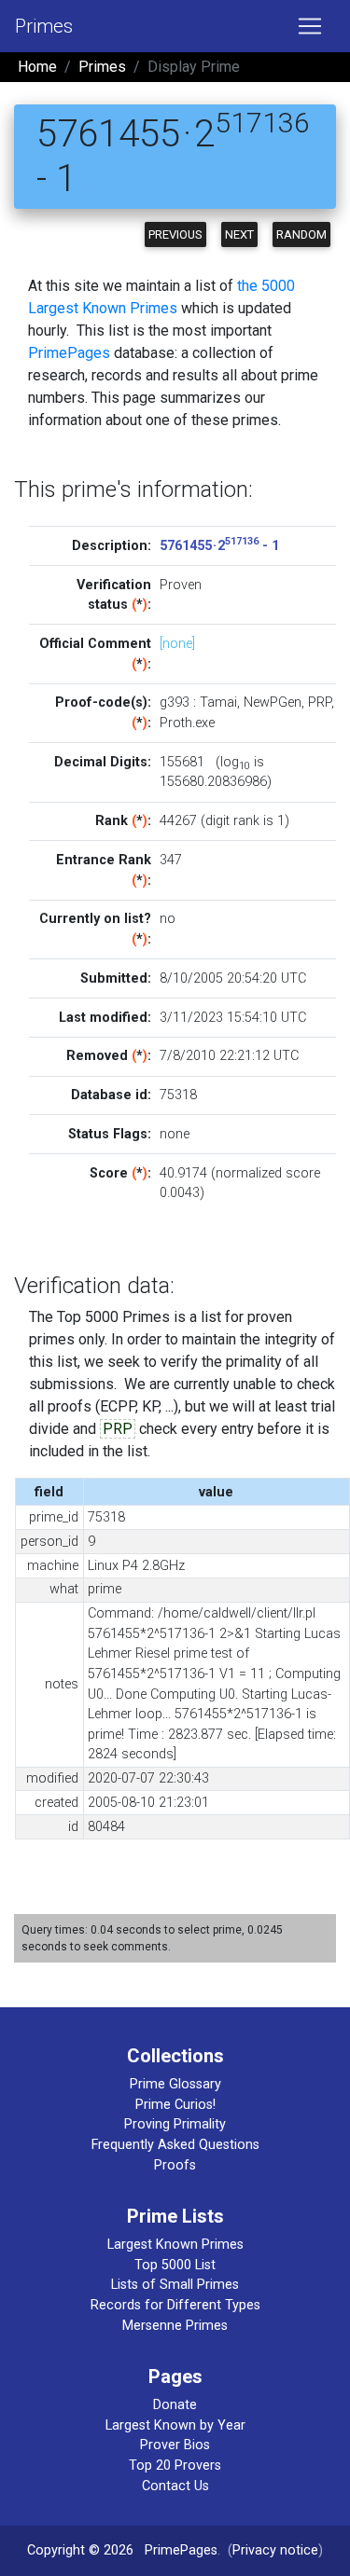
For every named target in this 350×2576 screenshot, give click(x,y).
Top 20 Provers (175, 2466)
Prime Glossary (175, 2084)
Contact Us (175, 2486)
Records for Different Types (175, 2305)
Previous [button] (175, 234)
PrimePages (69, 353)
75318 (178, 1095)
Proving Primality (175, 2124)
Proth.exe (187, 723)
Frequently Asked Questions (175, 2145)
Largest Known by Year (175, 2425)
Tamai (218, 703)
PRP (320, 703)
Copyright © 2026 (80, 2550)
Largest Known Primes (175, 2245)
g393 (175, 703)
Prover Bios (175, 2445)
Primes (44, 26)
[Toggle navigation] (310, 26)
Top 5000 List (175, 2265)
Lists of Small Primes (175, 2285)
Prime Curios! (175, 2105)
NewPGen (273, 703)
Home (37, 67)
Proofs (175, 2165)
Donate (175, 2405)
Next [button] (239, 234)
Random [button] (301, 234)
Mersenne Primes (175, 2326)
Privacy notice (275, 2550)
